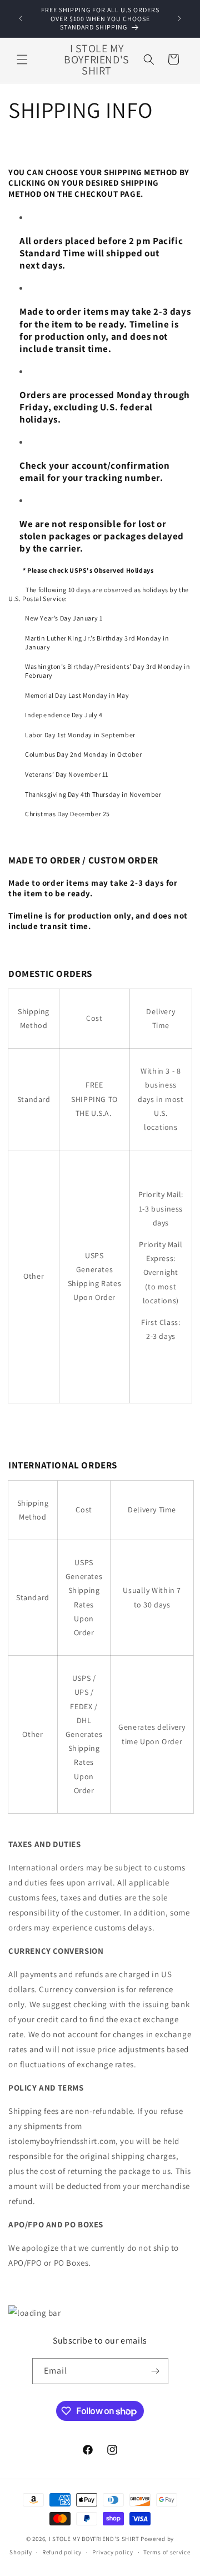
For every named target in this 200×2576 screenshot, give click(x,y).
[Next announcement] (179, 18)
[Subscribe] (156, 2371)
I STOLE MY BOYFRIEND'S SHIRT (94, 2539)
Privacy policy (113, 2552)
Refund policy (62, 2552)
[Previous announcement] (21, 18)
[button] (22, 59)
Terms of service (167, 2552)
